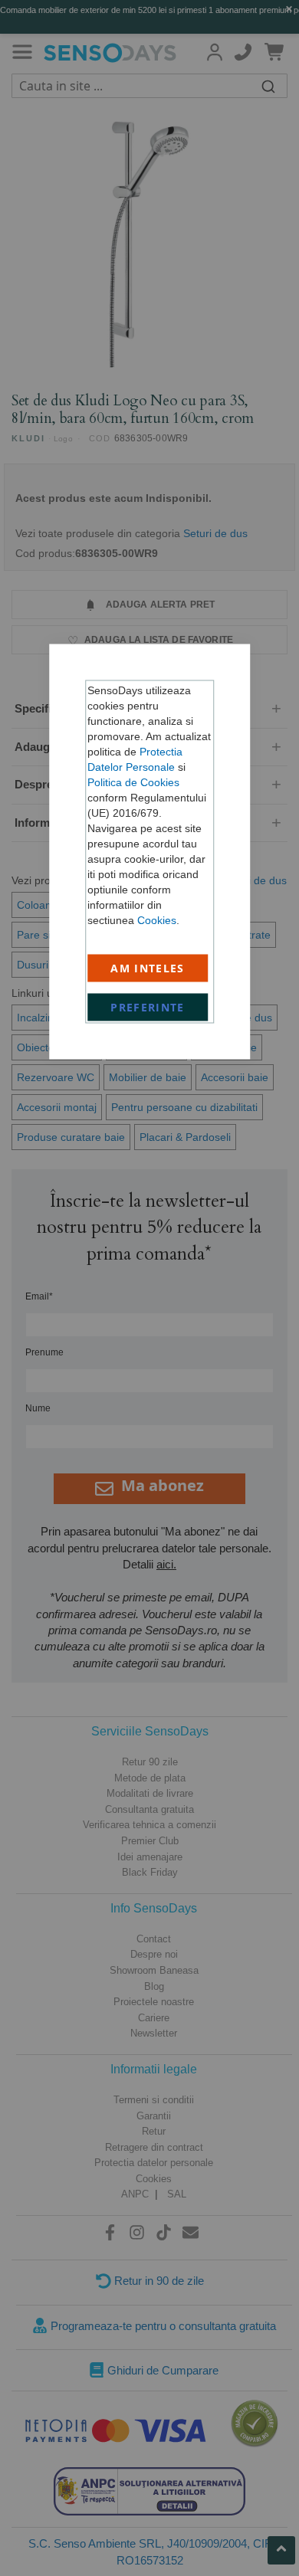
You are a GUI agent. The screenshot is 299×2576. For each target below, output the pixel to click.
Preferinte (148, 1007)
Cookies (157, 920)
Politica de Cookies (133, 782)
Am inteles (148, 968)
